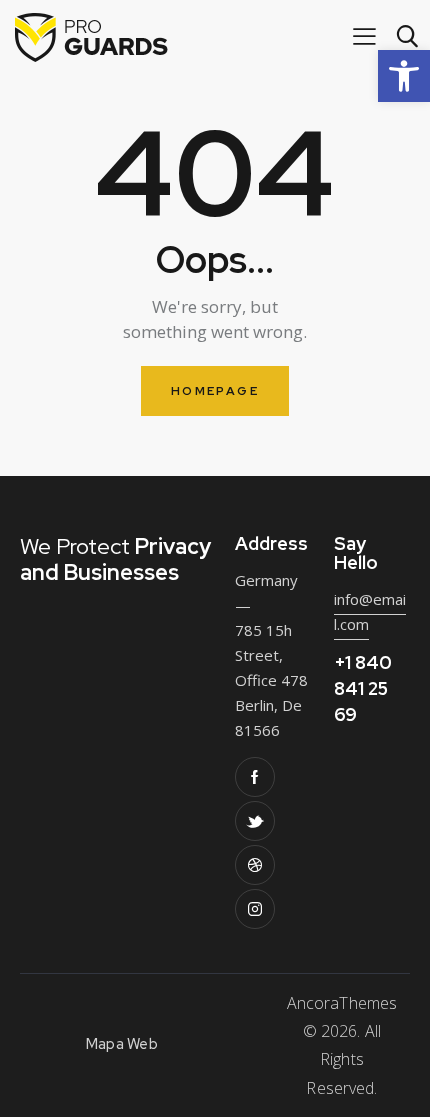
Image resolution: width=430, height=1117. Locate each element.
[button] (404, 76)
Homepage (215, 391)
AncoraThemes (342, 1003)
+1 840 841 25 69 (363, 688)
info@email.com (370, 611)
